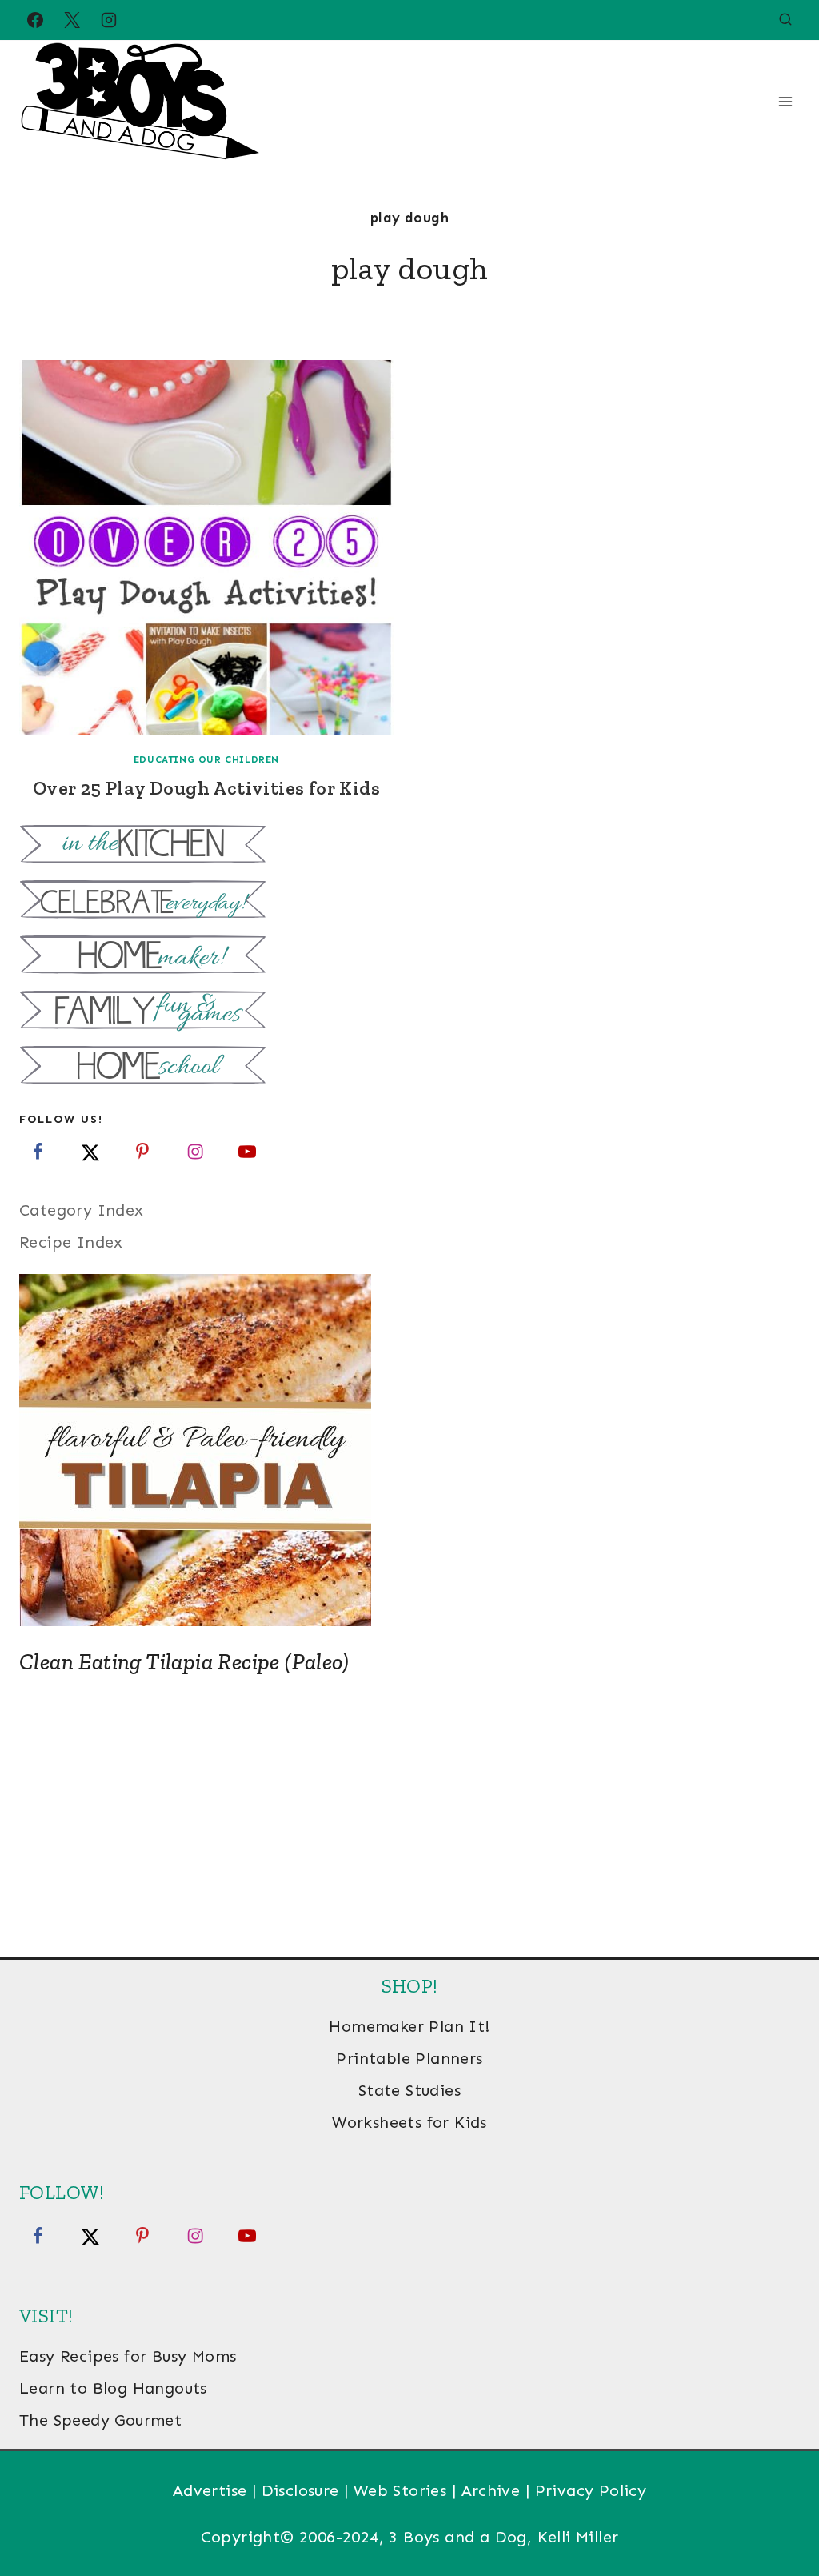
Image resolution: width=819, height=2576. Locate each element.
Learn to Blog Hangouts (113, 2388)
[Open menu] (785, 101)
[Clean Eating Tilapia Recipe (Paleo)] (409, 1450)
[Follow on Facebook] (38, 1152)
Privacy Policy (591, 2490)
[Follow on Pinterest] (142, 1152)
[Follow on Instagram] (195, 1152)
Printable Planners (409, 2058)
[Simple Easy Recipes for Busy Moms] (409, 846)
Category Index (82, 1210)
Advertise (210, 2490)
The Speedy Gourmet (100, 2420)
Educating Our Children (206, 759)
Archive (491, 2490)
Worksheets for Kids (409, 2122)
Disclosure (300, 2490)
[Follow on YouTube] (247, 1152)
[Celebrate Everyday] (409, 901)
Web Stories (400, 2490)
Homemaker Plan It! (409, 2026)
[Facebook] (35, 20)
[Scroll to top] (779, 2512)
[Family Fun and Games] (409, 1012)
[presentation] (206, 547)
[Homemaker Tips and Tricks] (409, 957)
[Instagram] (109, 20)
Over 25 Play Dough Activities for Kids (206, 788)
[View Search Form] (785, 20)
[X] (72, 20)
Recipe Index (71, 1242)
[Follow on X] (90, 1152)
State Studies (409, 2090)
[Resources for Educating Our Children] (409, 1067)
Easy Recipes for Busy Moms (128, 2356)
